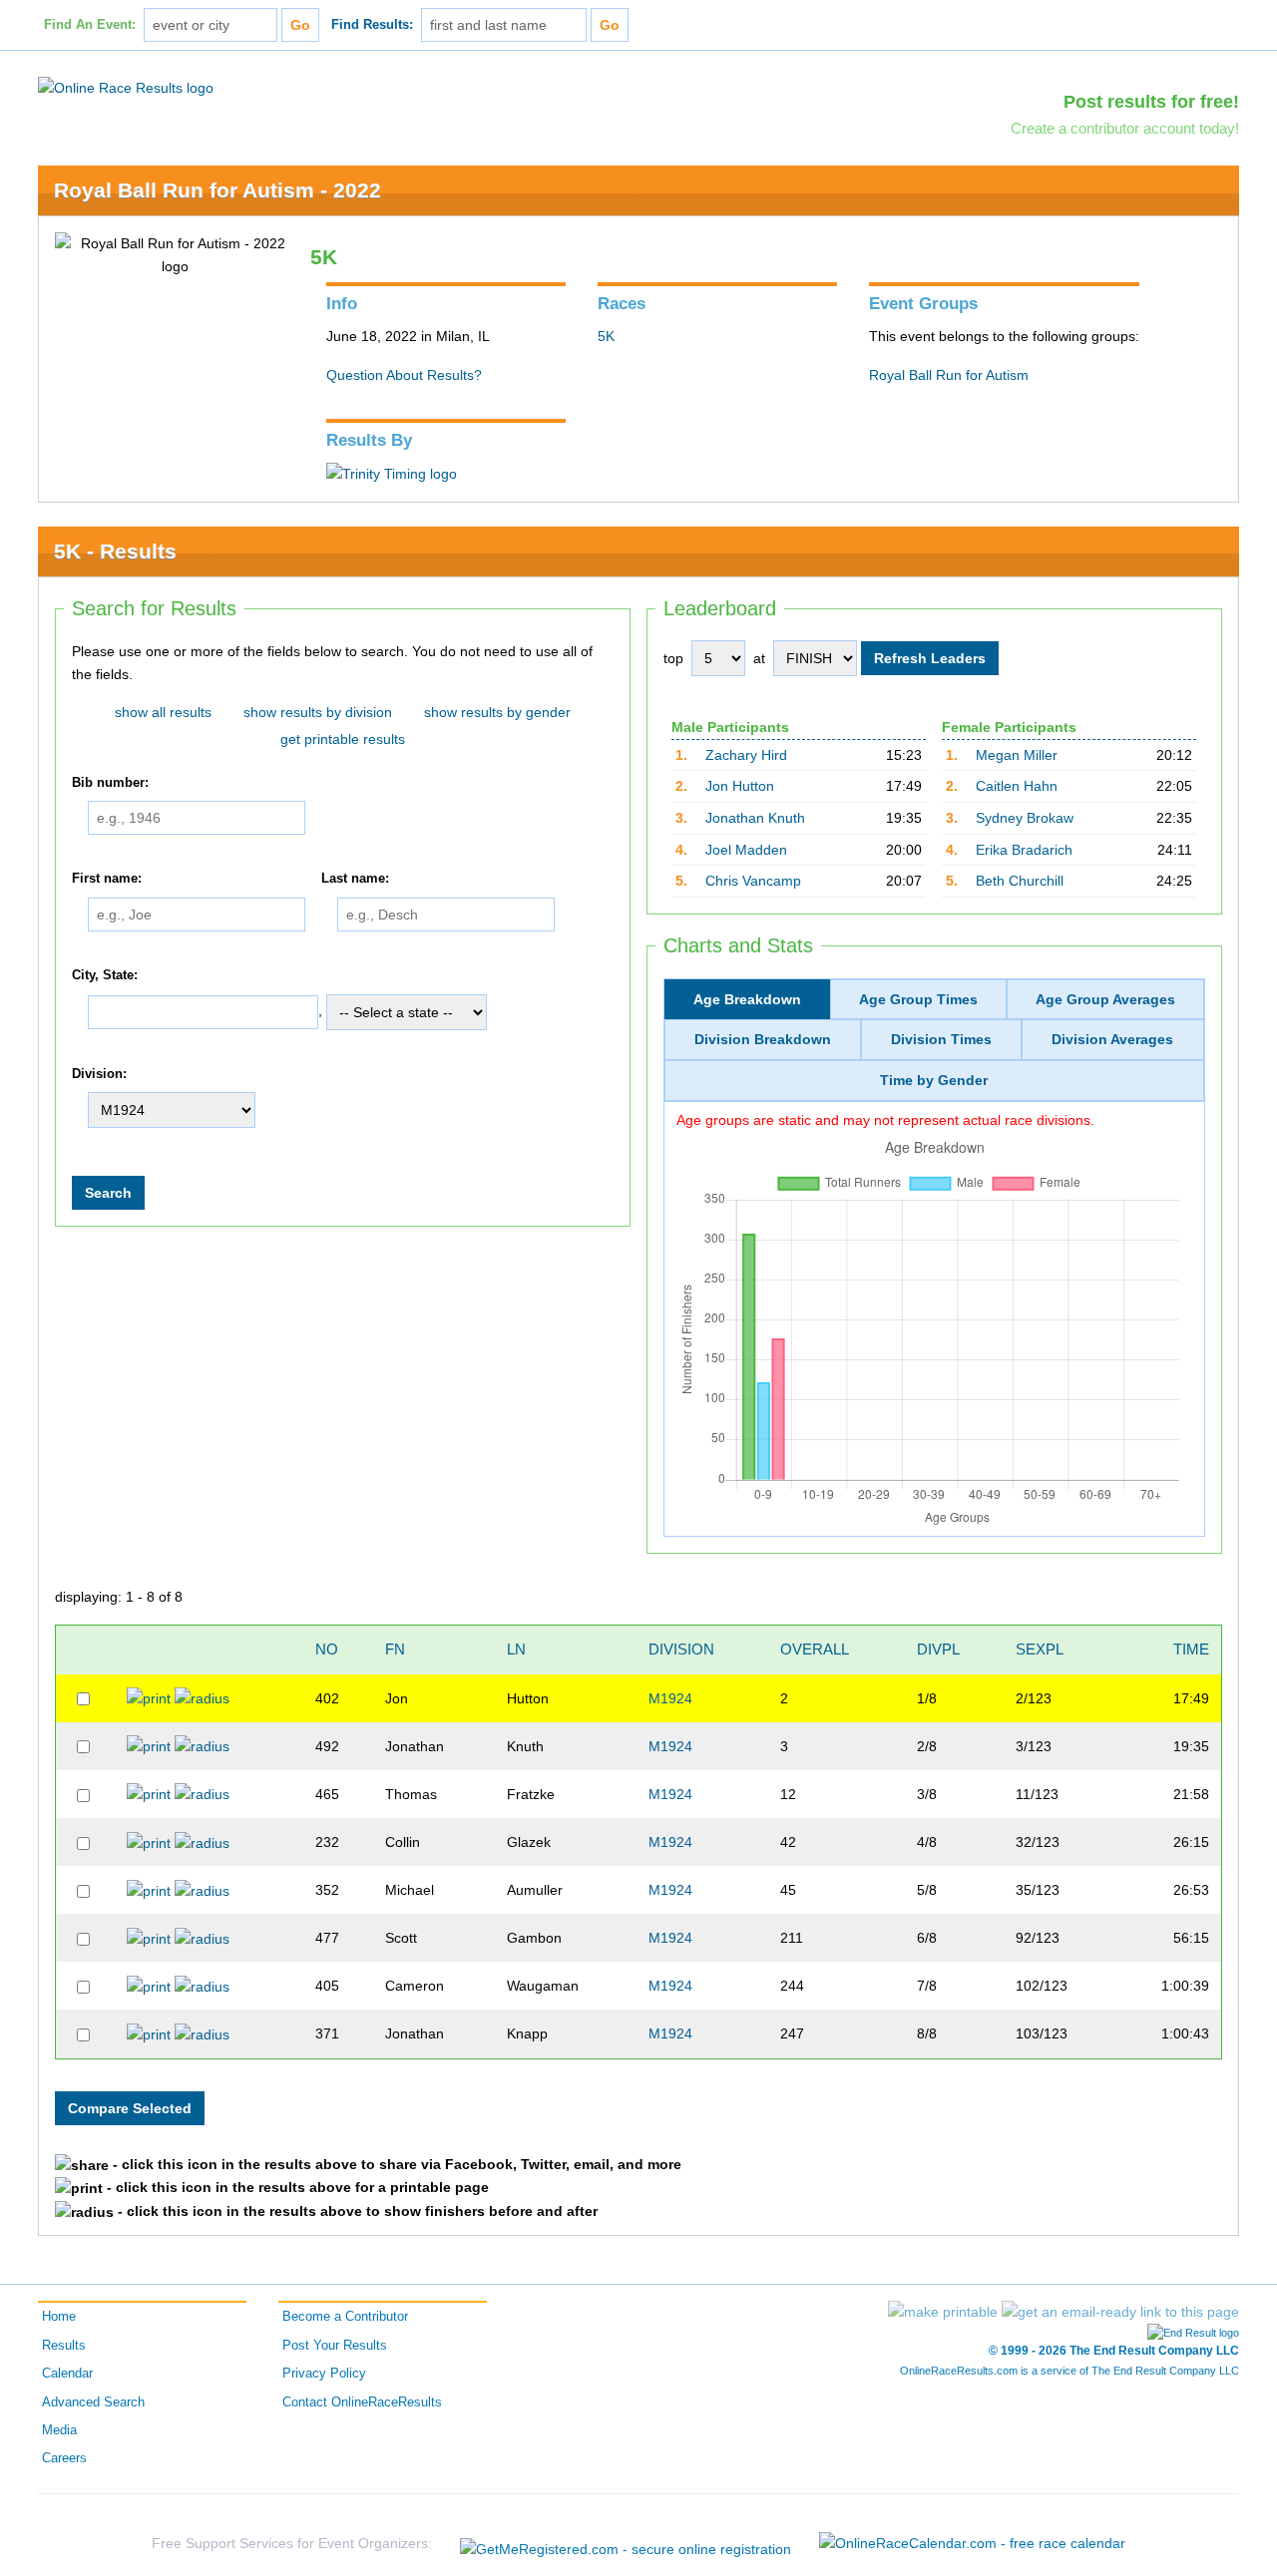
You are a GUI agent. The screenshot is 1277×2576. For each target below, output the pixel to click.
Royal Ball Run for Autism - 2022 (217, 190)
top (673, 658)
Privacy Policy (324, 2374)
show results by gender (497, 712)
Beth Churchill (1020, 881)
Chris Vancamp (753, 881)
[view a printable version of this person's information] (149, 1697)
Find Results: (372, 25)
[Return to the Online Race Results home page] (126, 87)
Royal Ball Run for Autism (949, 375)
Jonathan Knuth (755, 818)
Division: (99, 1074)
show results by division (318, 712)
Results (64, 2346)
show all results (163, 712)
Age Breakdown (747, 999)
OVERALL (815, 1649)
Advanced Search (93, 2402)
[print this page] (943, 2312)
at (759, 658)
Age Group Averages (1105, 999)
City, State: (105, 975)
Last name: (355, 880)
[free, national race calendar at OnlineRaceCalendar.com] (972, 2543)
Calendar (67, 2374)
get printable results (343, 739)
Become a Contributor (345, 2317)
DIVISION (681, 1649)
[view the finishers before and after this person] (202, 1697)
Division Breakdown (763, 1039)
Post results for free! (1151, 102)
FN (395, 1649)
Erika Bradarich (1024, 850)
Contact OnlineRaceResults (362, 2402)
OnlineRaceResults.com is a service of (1069, 2371)
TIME (1191, 1649)
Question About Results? (404, 375)
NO (327, 1649)
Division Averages (1112, 1039)
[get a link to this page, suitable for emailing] (1120, 2312)
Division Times (941, 1039)
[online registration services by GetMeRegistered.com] (626, 2544)
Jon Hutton (740, 786)
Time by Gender (934, 1080)
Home (59, 2317)
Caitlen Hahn (1017, 786)
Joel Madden (746, 850)
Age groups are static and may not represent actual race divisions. (885, 1120)
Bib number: (110, 783)
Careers (64, 2458)
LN (516, 1649)
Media (59, 2430)
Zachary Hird (746, 755)
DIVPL (938, 1649)
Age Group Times (918, 999)
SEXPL (1040, 1649)
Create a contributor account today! (1125, 128)
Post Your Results (335, 2346)
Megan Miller (1017, 755)
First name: (107, 880)
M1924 (670, 1698)
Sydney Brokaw (1025, 818)
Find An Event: (90, 25)
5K (606, 336)
